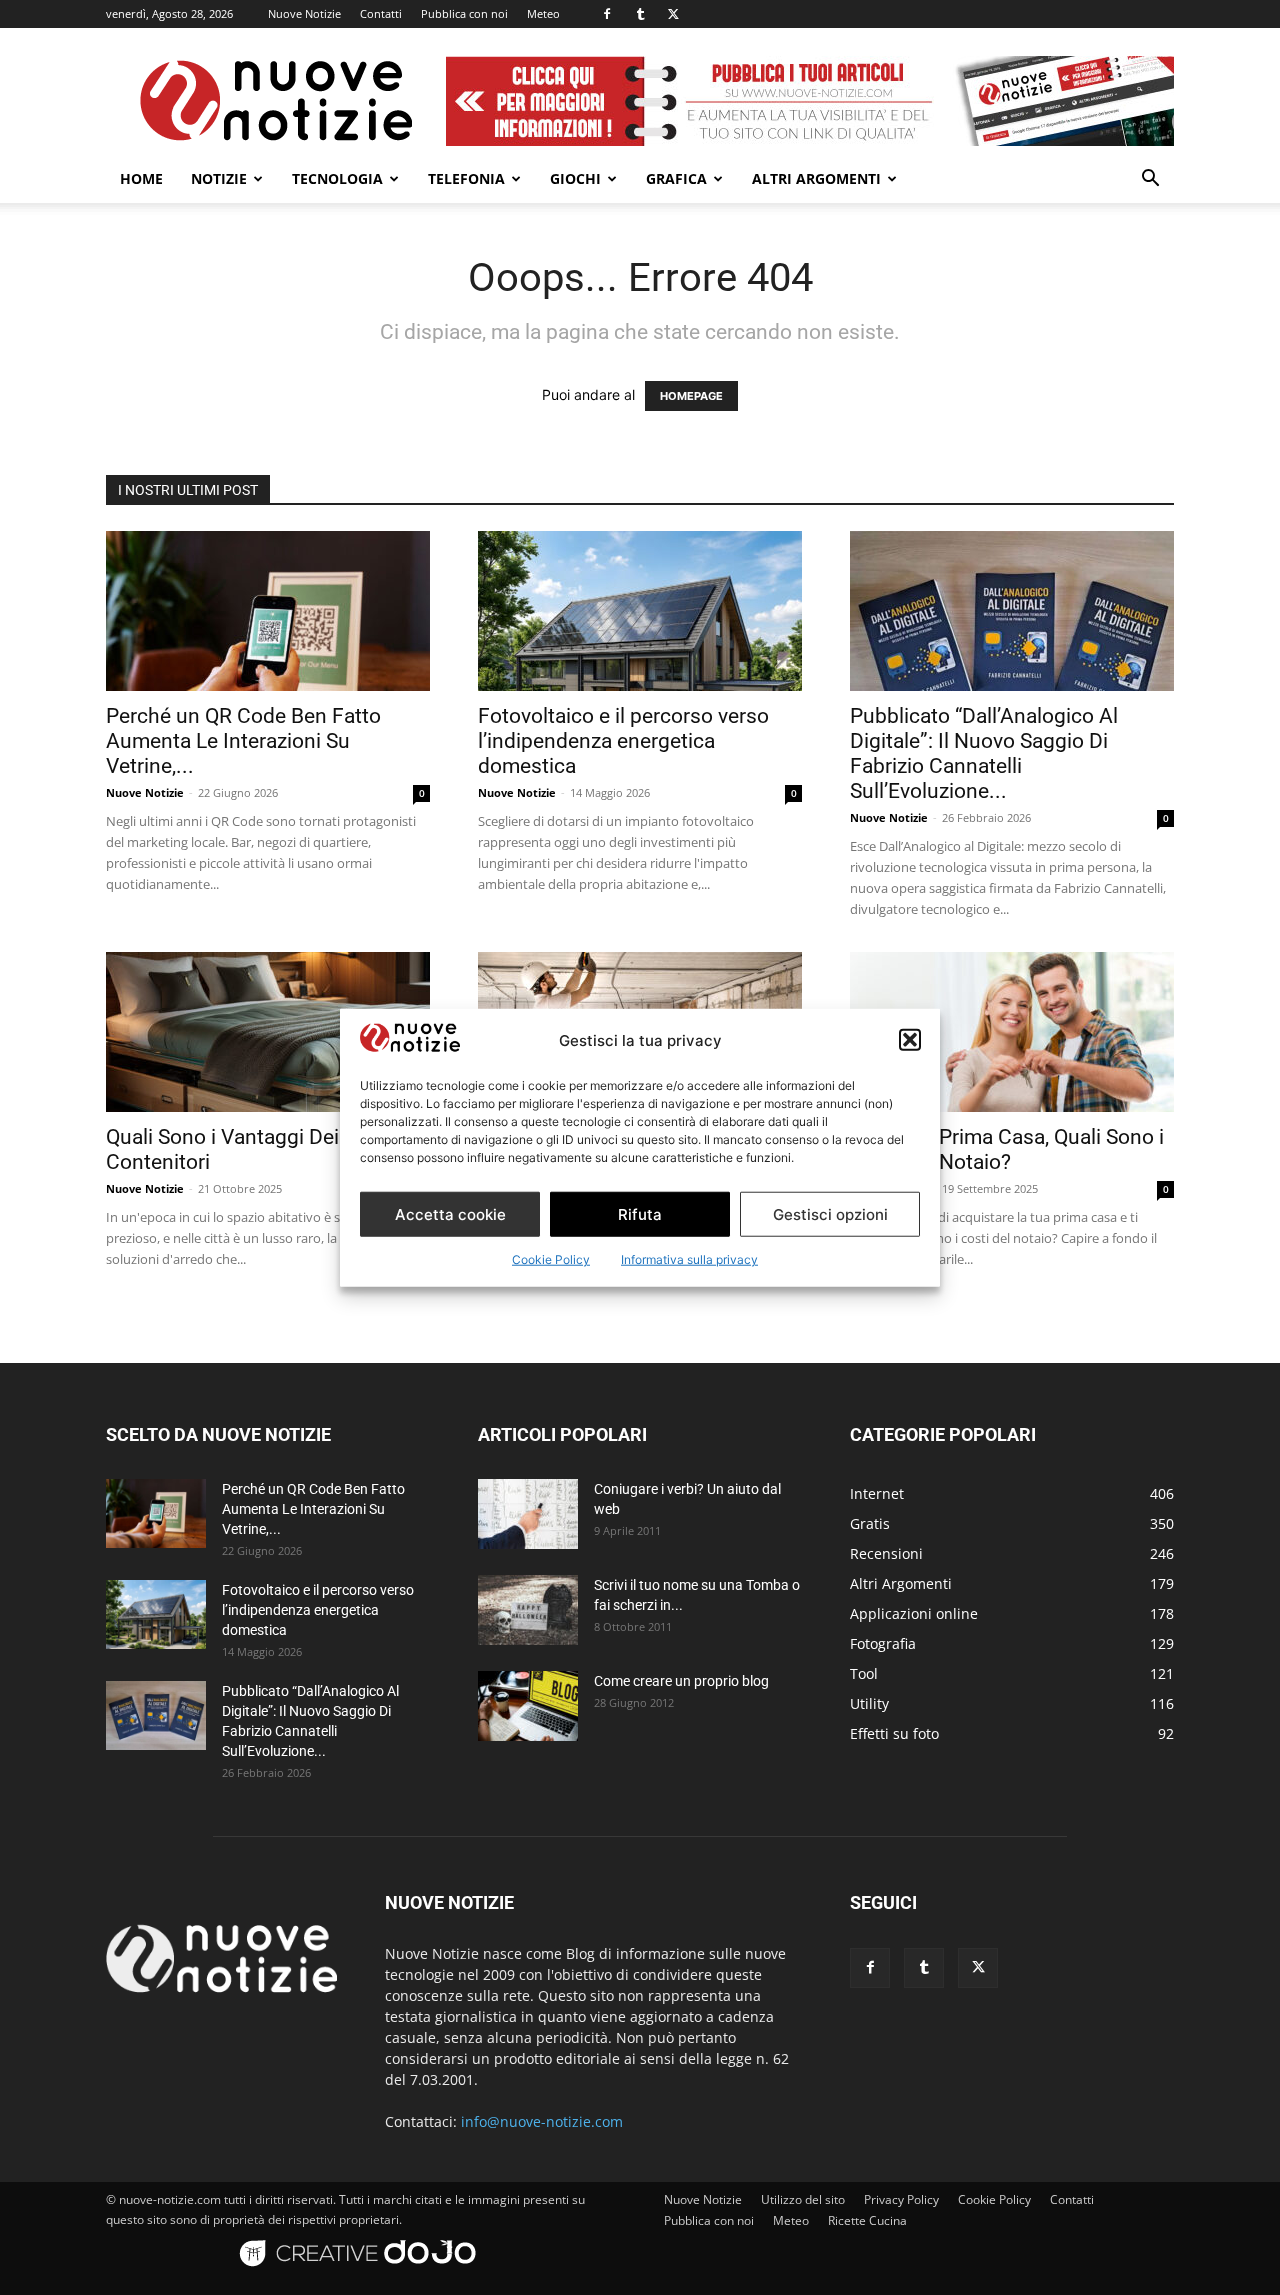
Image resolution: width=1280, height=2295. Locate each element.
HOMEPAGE (691, 396)
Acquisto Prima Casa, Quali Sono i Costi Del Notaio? (1007, 1149)
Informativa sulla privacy (689, 1259)
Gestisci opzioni (830, 1213)
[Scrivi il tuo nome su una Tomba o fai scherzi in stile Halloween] (528, 1610)
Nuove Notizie (304, 13)
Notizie (219, 178)
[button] (910, 1040)
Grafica (676, 178)
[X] (673, 14)
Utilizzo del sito (803, 2199)
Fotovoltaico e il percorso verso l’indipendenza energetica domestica (623, 741)
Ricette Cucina (867, 2220)
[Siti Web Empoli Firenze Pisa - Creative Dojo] (361, 2276)
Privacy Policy (901, 2199)
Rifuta (640, 1213)
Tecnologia (337, 178)
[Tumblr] (640, 14)
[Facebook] (607, 14)
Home (141, 178)
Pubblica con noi (464, 13)
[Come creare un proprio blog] (528, 1706)
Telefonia (466, 178)
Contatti (381, 13)
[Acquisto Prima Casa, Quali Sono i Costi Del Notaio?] (1012, 1032)
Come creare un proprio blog (681, 1681)
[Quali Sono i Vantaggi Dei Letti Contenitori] (268, 1032)
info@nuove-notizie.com (542, 2121)
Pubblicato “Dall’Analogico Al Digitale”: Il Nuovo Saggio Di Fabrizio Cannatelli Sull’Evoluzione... (984, 753)
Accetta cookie (450, 1213)
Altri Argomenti (816, 178)
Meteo (543, 13)
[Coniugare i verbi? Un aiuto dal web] (528, 1514)
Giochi (575, 178)
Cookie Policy (551, 1259)
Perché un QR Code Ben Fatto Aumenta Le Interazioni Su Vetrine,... (243, 741)
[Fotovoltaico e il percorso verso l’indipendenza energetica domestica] (640, 611)
